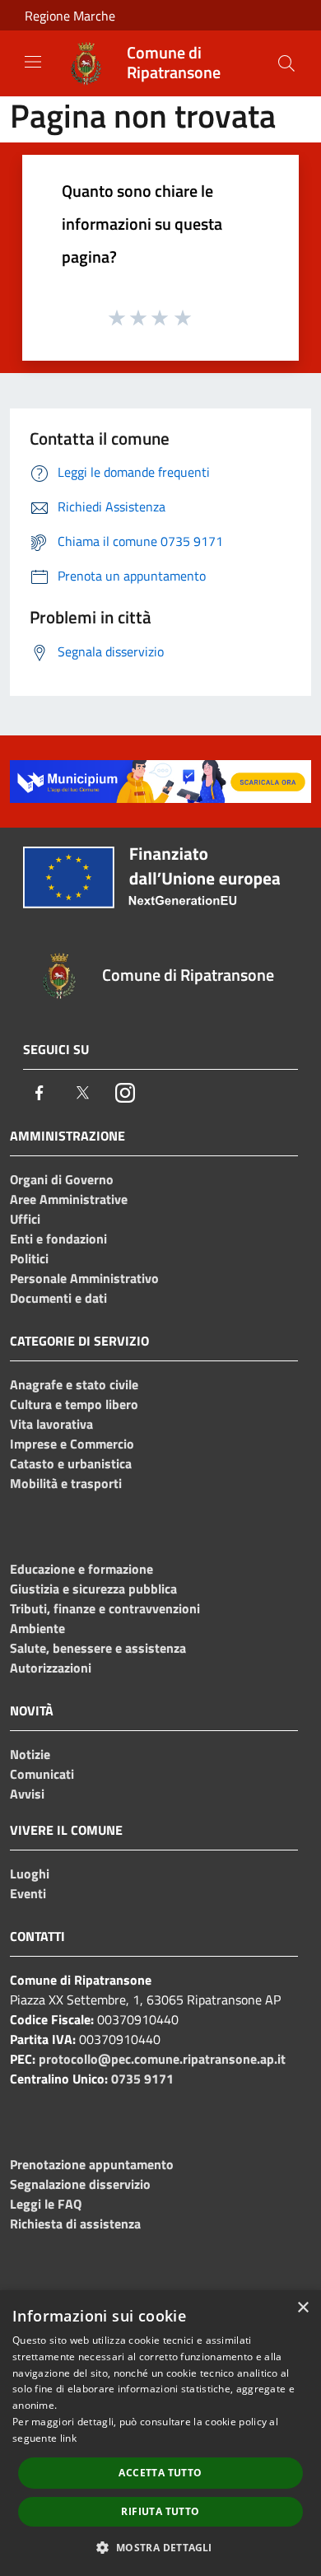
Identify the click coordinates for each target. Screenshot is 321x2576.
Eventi (28, 1893)
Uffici (25, 1219)
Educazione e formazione (81, 1569)
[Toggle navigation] (33, 62)
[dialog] (160, 2433)
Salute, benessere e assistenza (98, 1648)
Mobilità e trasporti (66, 1483)
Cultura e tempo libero (74, 1404)
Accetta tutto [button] (160, 2473)
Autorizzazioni (51, 1668)
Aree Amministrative (69, 1199)
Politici (29, 1258)
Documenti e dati (58, 1298)
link (68, 2438)
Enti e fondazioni (58, 1239)
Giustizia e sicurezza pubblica (93, 1589)
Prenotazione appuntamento (92, 2164)
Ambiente (37, 1628)
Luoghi (30, 1874)
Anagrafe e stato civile (74, 1384)
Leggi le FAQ (46, 2204)
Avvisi (27, 1794)
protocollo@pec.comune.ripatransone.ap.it (162, 2059)
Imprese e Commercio (72, 1444)
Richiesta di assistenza (75, 2224)
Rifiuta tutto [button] (160, 2511)
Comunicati (42, 1774)
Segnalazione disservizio (80, 2184)
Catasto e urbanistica (71, 1463)
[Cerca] (286, 63)
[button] (160, 2547)
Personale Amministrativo (84, 1278)
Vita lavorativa (51, 1424)
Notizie (30, 1754)
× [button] (302, 2308)
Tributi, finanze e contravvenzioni (105, 1608)
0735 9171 (142, 2079)
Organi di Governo (62, 1179)
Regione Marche (70, 16)
